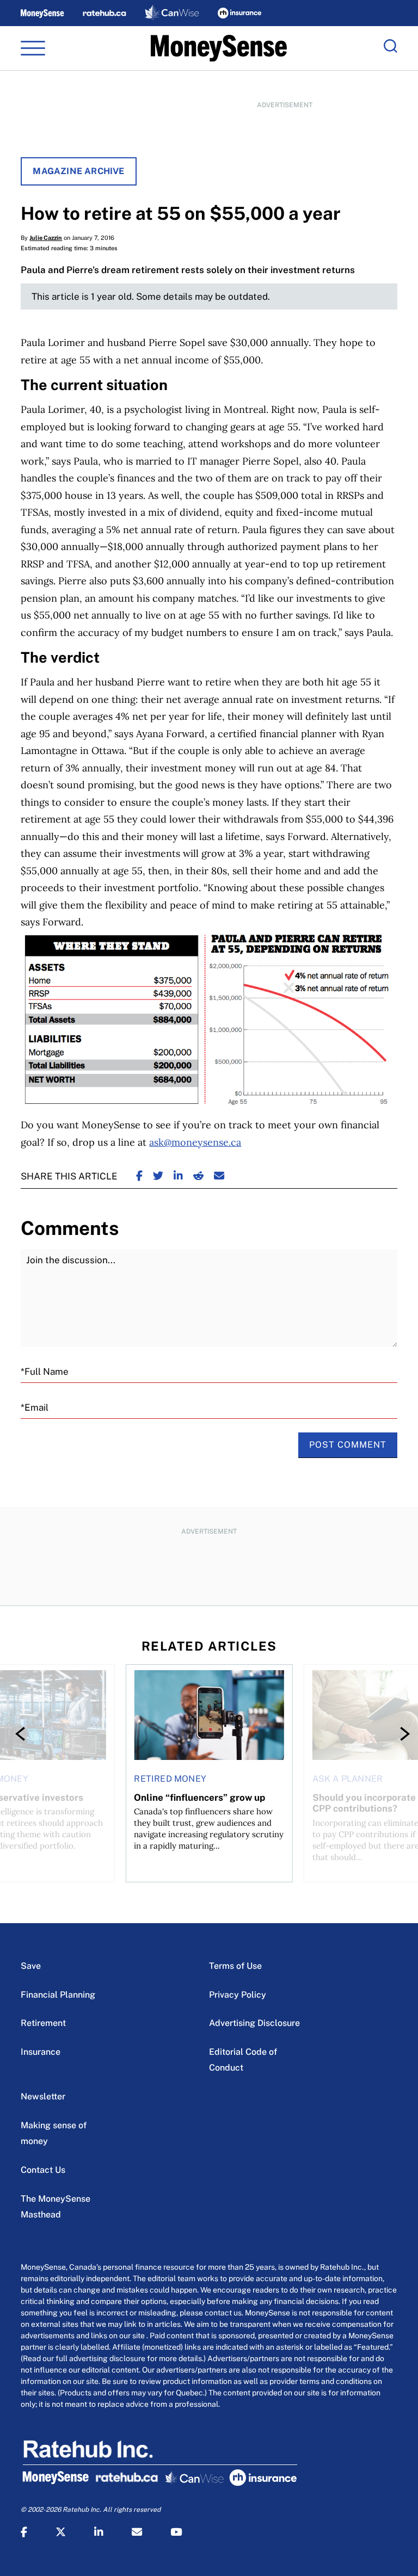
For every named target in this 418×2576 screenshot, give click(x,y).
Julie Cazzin (46, 238)
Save (31, 1966)
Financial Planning (58, 1995)
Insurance (41, 2052)
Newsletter (43, 2096)
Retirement (43, 2023)
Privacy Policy (238, 1995)
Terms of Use (235, 1966)
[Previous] (23, 1734)
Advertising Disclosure (254, 2023)
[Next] (395, 1734)
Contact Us (43, 2170)
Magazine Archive (78, 171)
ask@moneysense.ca (195, 1142)
